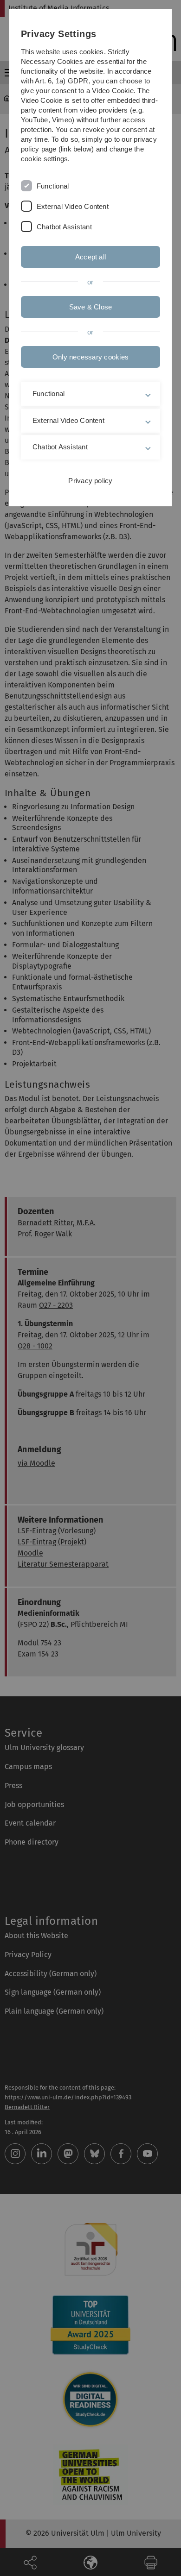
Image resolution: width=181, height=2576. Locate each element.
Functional (53, 186)
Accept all (90, 257)
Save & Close (91, 307)
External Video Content (73, 206)
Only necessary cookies (90, 357)
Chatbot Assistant (64, 227)
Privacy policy (90, 481)
